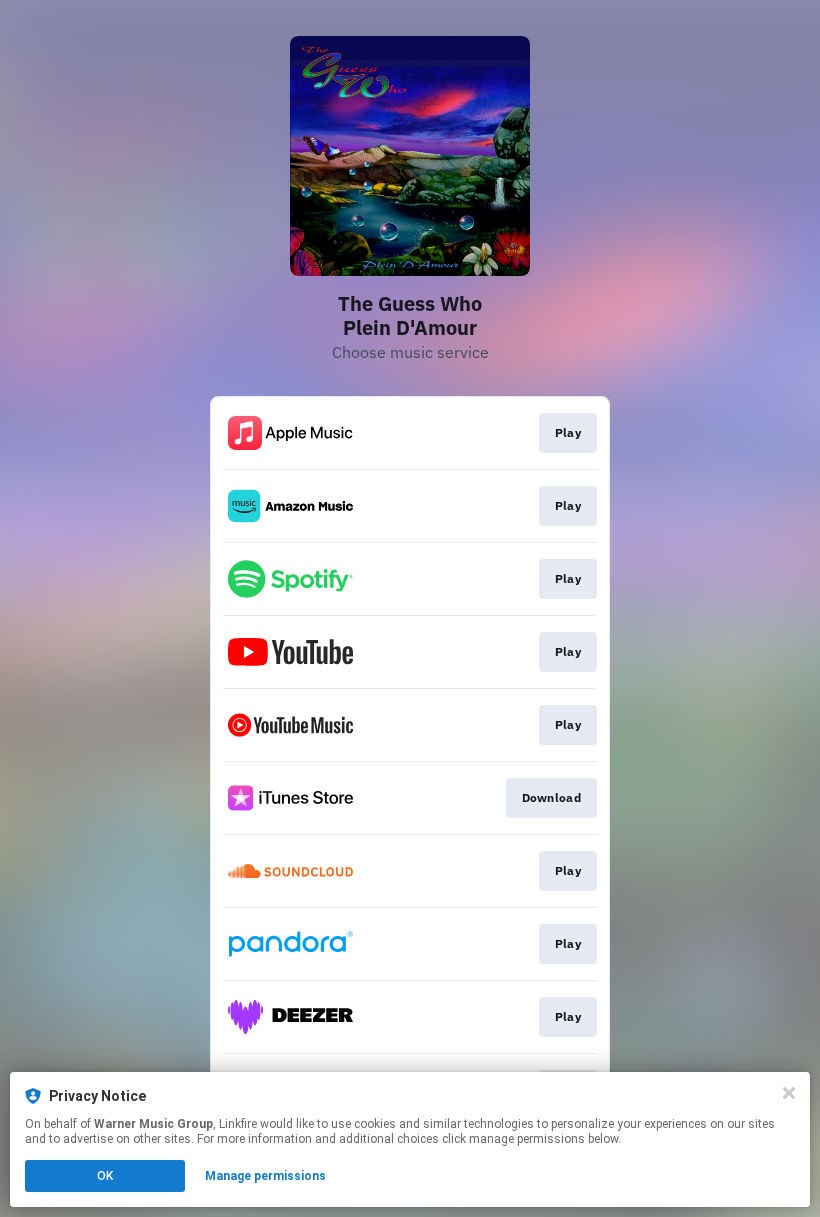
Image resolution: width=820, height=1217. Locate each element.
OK (105, 1176)
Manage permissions (265, 1176)
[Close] (789, 1093)
